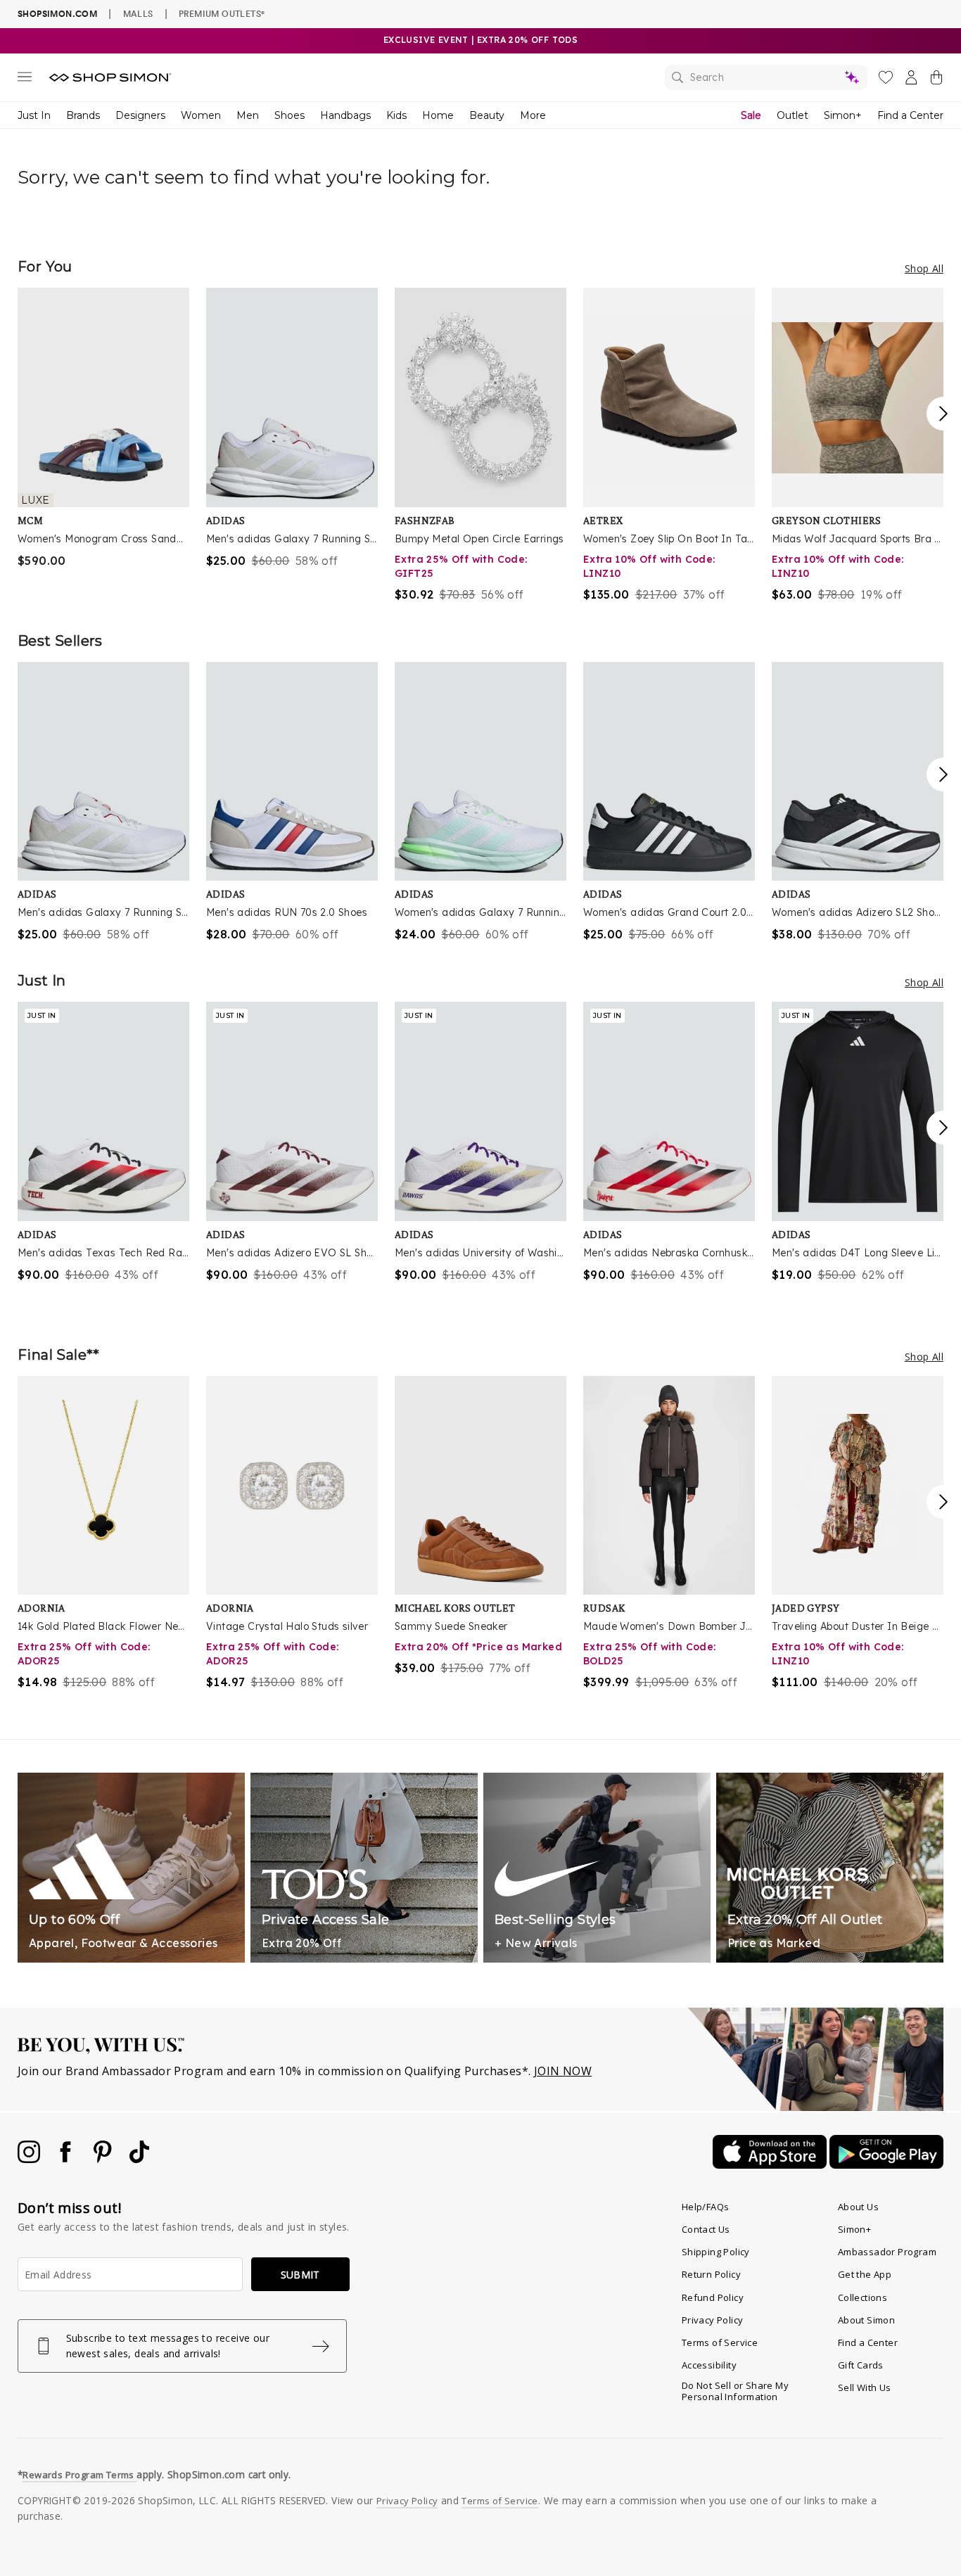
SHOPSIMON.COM (57, 14)
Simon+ (843, 115)
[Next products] (943, 414)
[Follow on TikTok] (139, 2159)
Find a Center (910, 115)
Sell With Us (865, 2387)
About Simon (866, 2320)
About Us (858, 2207)
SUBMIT (300, 2275)
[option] (103, 428)
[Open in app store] (771, 2164)
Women (201, 115)
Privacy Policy (713, 2320)
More (533, 115)
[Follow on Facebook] (67, 2159)
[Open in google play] (886, 2164)
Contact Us (706, 2229)
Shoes (289, 115)
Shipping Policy (716, 2252)
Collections (863, 2297)
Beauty (487, 115)
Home (438, 115)
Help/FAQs (706, 2207)
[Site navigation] (25, 79)
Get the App (865, 2274)
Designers (140, 115)
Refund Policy (713, 2297)
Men (248, 115)
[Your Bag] (936, 80)
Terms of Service (720, 2342)
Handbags (345, 115)
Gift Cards (861, 2365)
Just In (34, 115)
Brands (83, 115)
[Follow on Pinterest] (104, 2159)
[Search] (766, 77)
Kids (396, 115)
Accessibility (709, 2365)
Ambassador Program (887, 2252)
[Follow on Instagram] (30, 2159)
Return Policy (711, 2274)
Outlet (793, 115)
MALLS (138, 13)
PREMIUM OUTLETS (222, 13)
